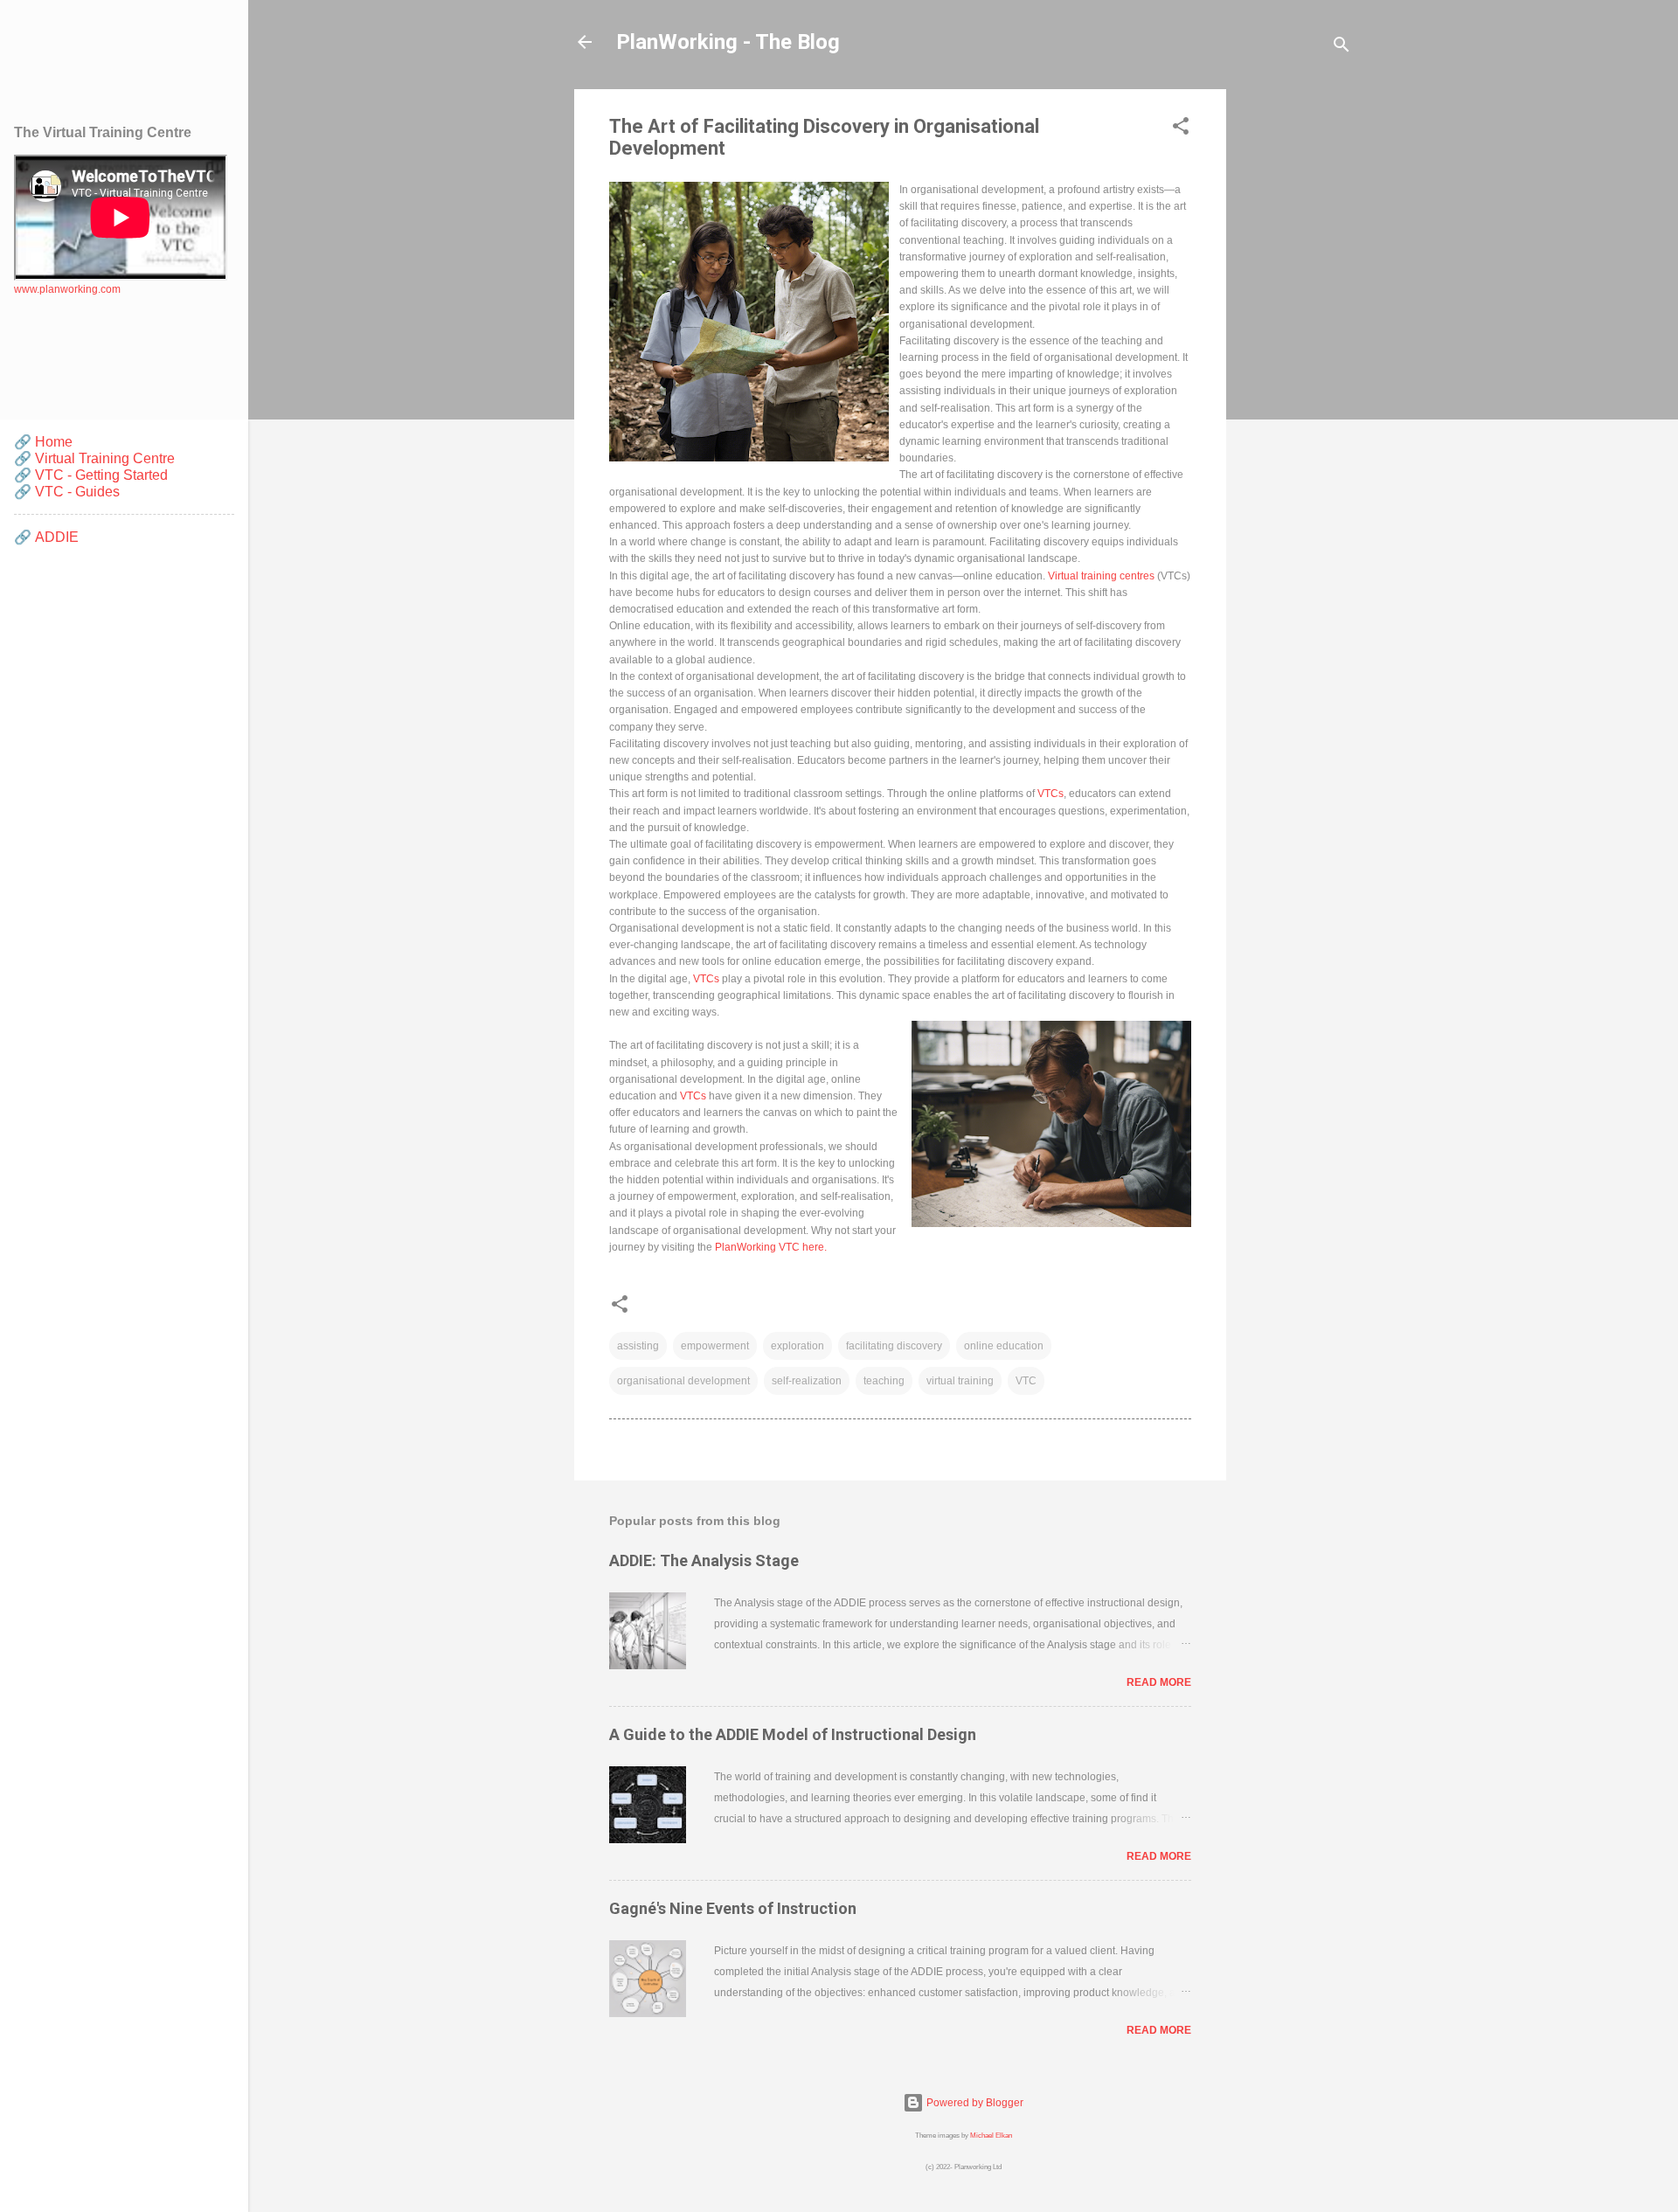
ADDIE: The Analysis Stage (704, 1560)
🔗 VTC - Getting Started (91, 475)
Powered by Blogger (974, 2103)
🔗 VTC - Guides (67, 492)
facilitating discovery (894, 1346)
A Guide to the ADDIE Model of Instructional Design (793, 1734)
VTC (1026, 1381)
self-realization (807, 1381)
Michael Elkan (991, 2135)
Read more (1159, 1682)
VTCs (1050, 794)
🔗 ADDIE (46, 537)
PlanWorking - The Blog (728, 42)
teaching (884, 1381)
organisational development (683, 1381)
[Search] (1342, 48)
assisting (638, 1346)
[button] (1181, 129)
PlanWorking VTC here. (771, 1247)
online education (1004, 1346)
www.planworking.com (67, 289)
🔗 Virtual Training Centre (94, 458)
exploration (797, 1346)
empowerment (715, 1346)
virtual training (960, 1381)
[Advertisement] (1296, 351)
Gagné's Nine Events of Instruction (733, 1908)
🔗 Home (43, 442)
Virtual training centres (1101, 576)
